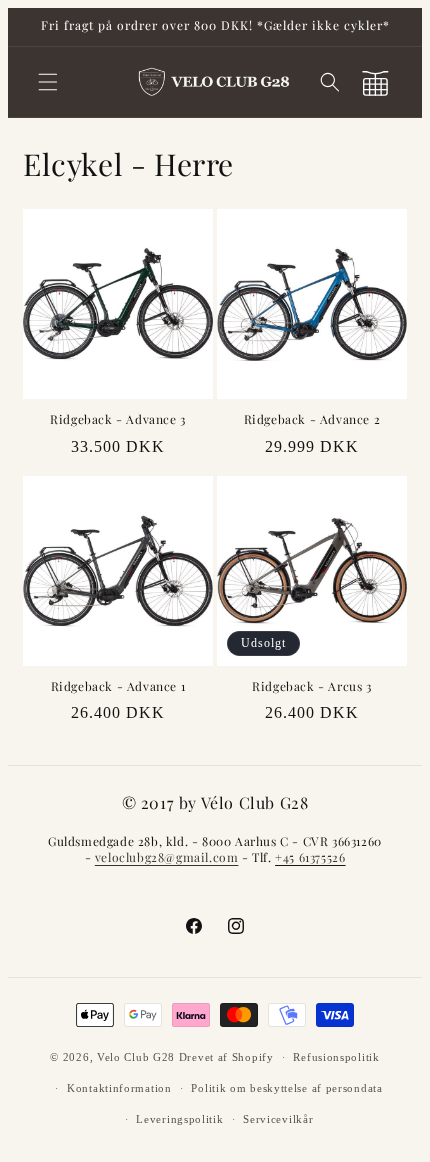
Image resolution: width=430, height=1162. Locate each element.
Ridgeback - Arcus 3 (311, 686)
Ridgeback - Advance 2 (312, 419)
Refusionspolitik (336, 1057)
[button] (48, 82)
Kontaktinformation (119, 1088)
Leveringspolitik (179, 1119)
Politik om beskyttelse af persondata (286, 1088)
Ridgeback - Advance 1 (118, 686)
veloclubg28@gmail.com (167, 857)
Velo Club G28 (136, 1057)
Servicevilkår (278, 1119)
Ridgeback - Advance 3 (118, 419)
